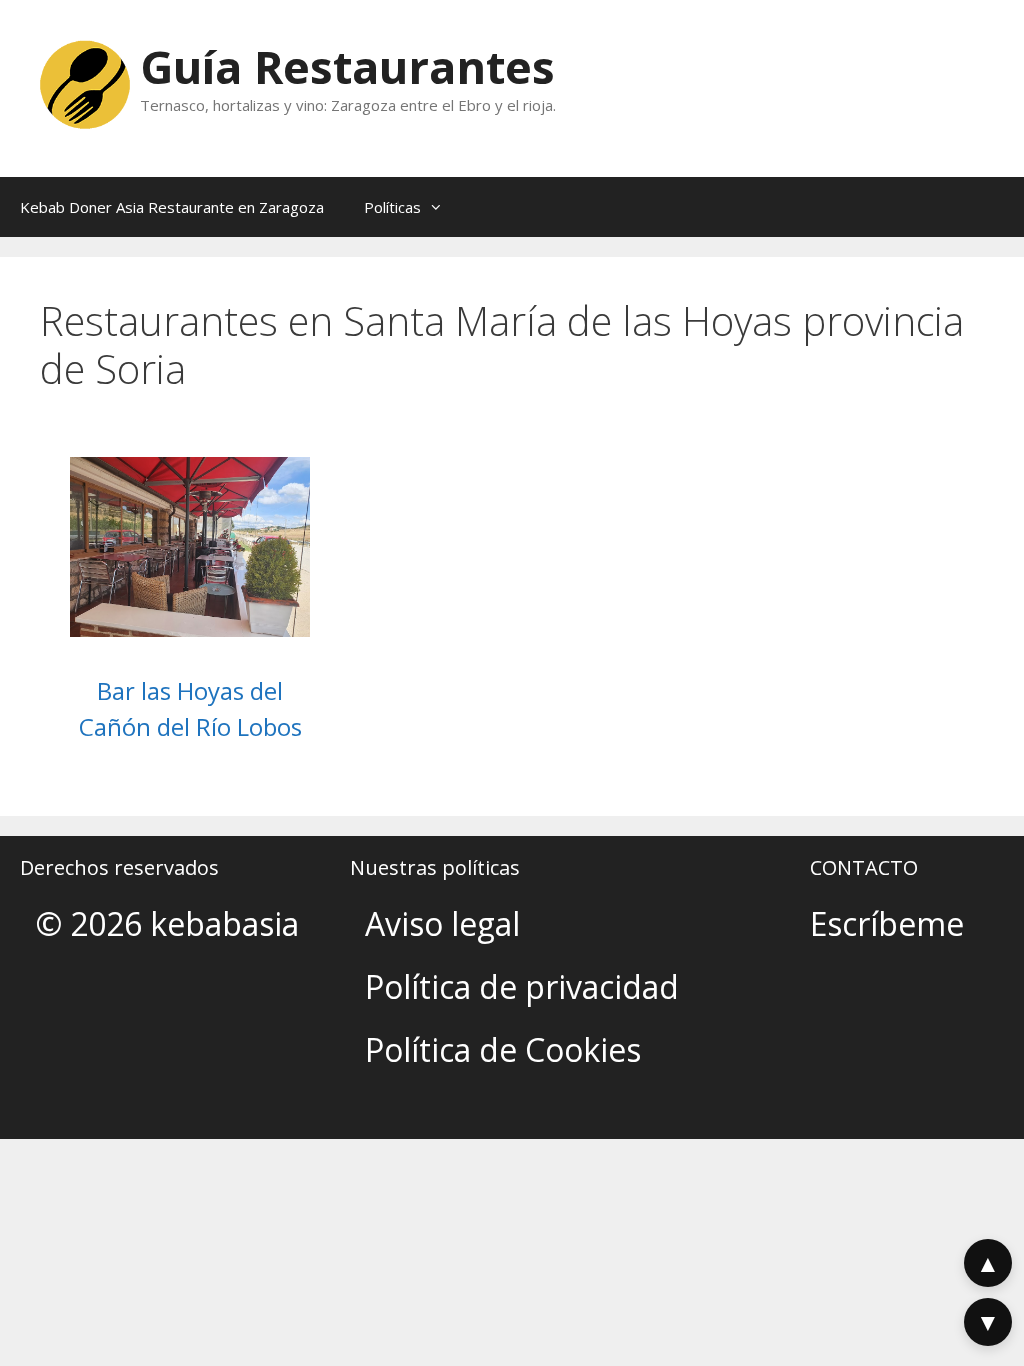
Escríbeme (887, 923)
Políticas (392, 207)
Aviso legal (442, 923)
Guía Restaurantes (347, 66)
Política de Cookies (503, 1049)
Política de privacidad (522, 986)
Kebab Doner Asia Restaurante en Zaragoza (172, 207)
